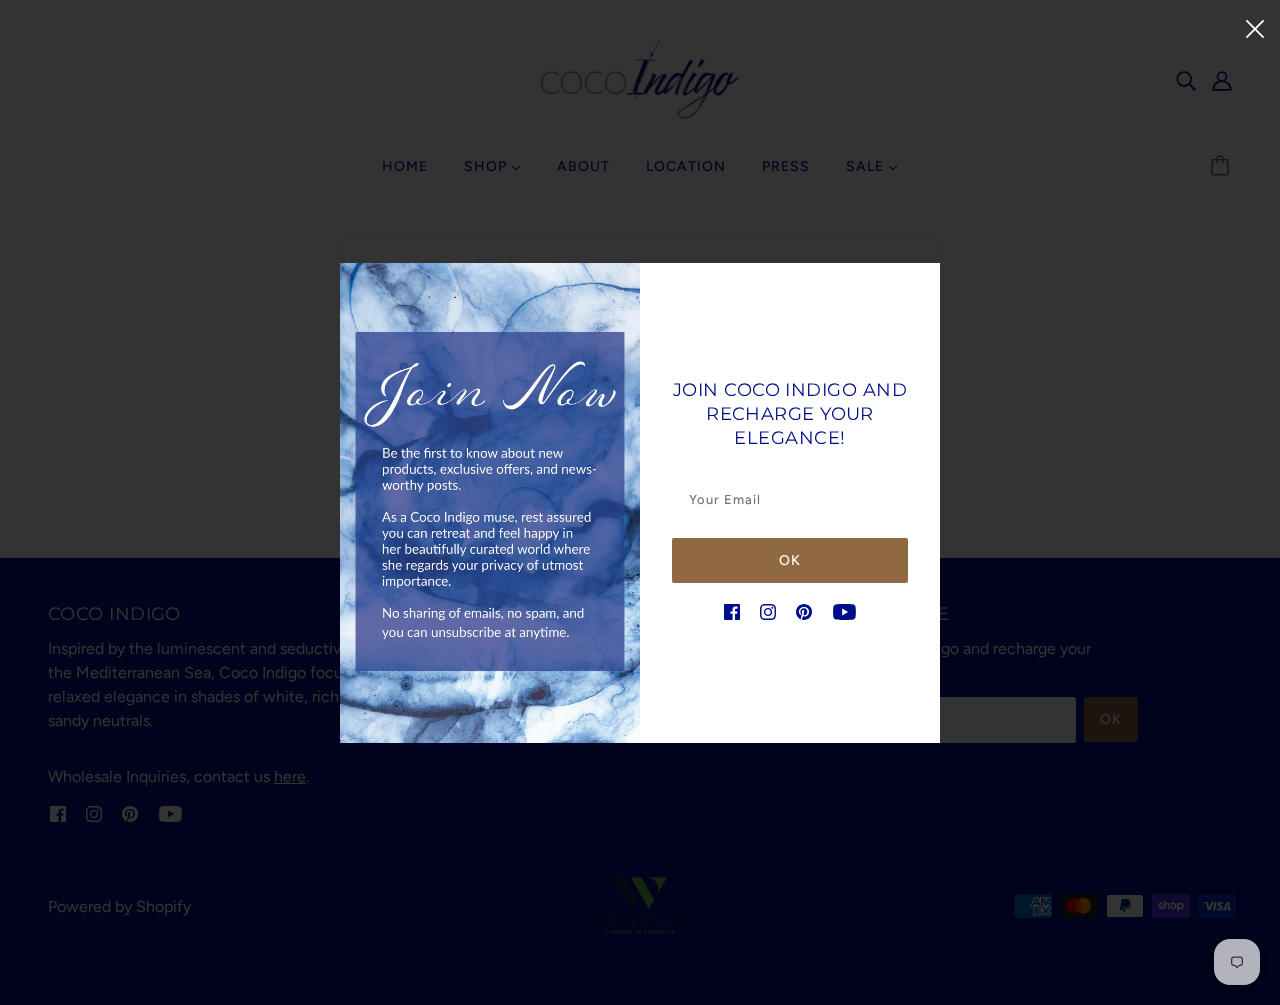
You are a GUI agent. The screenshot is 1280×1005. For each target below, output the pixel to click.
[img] (732, 611)
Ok (790, 560)
